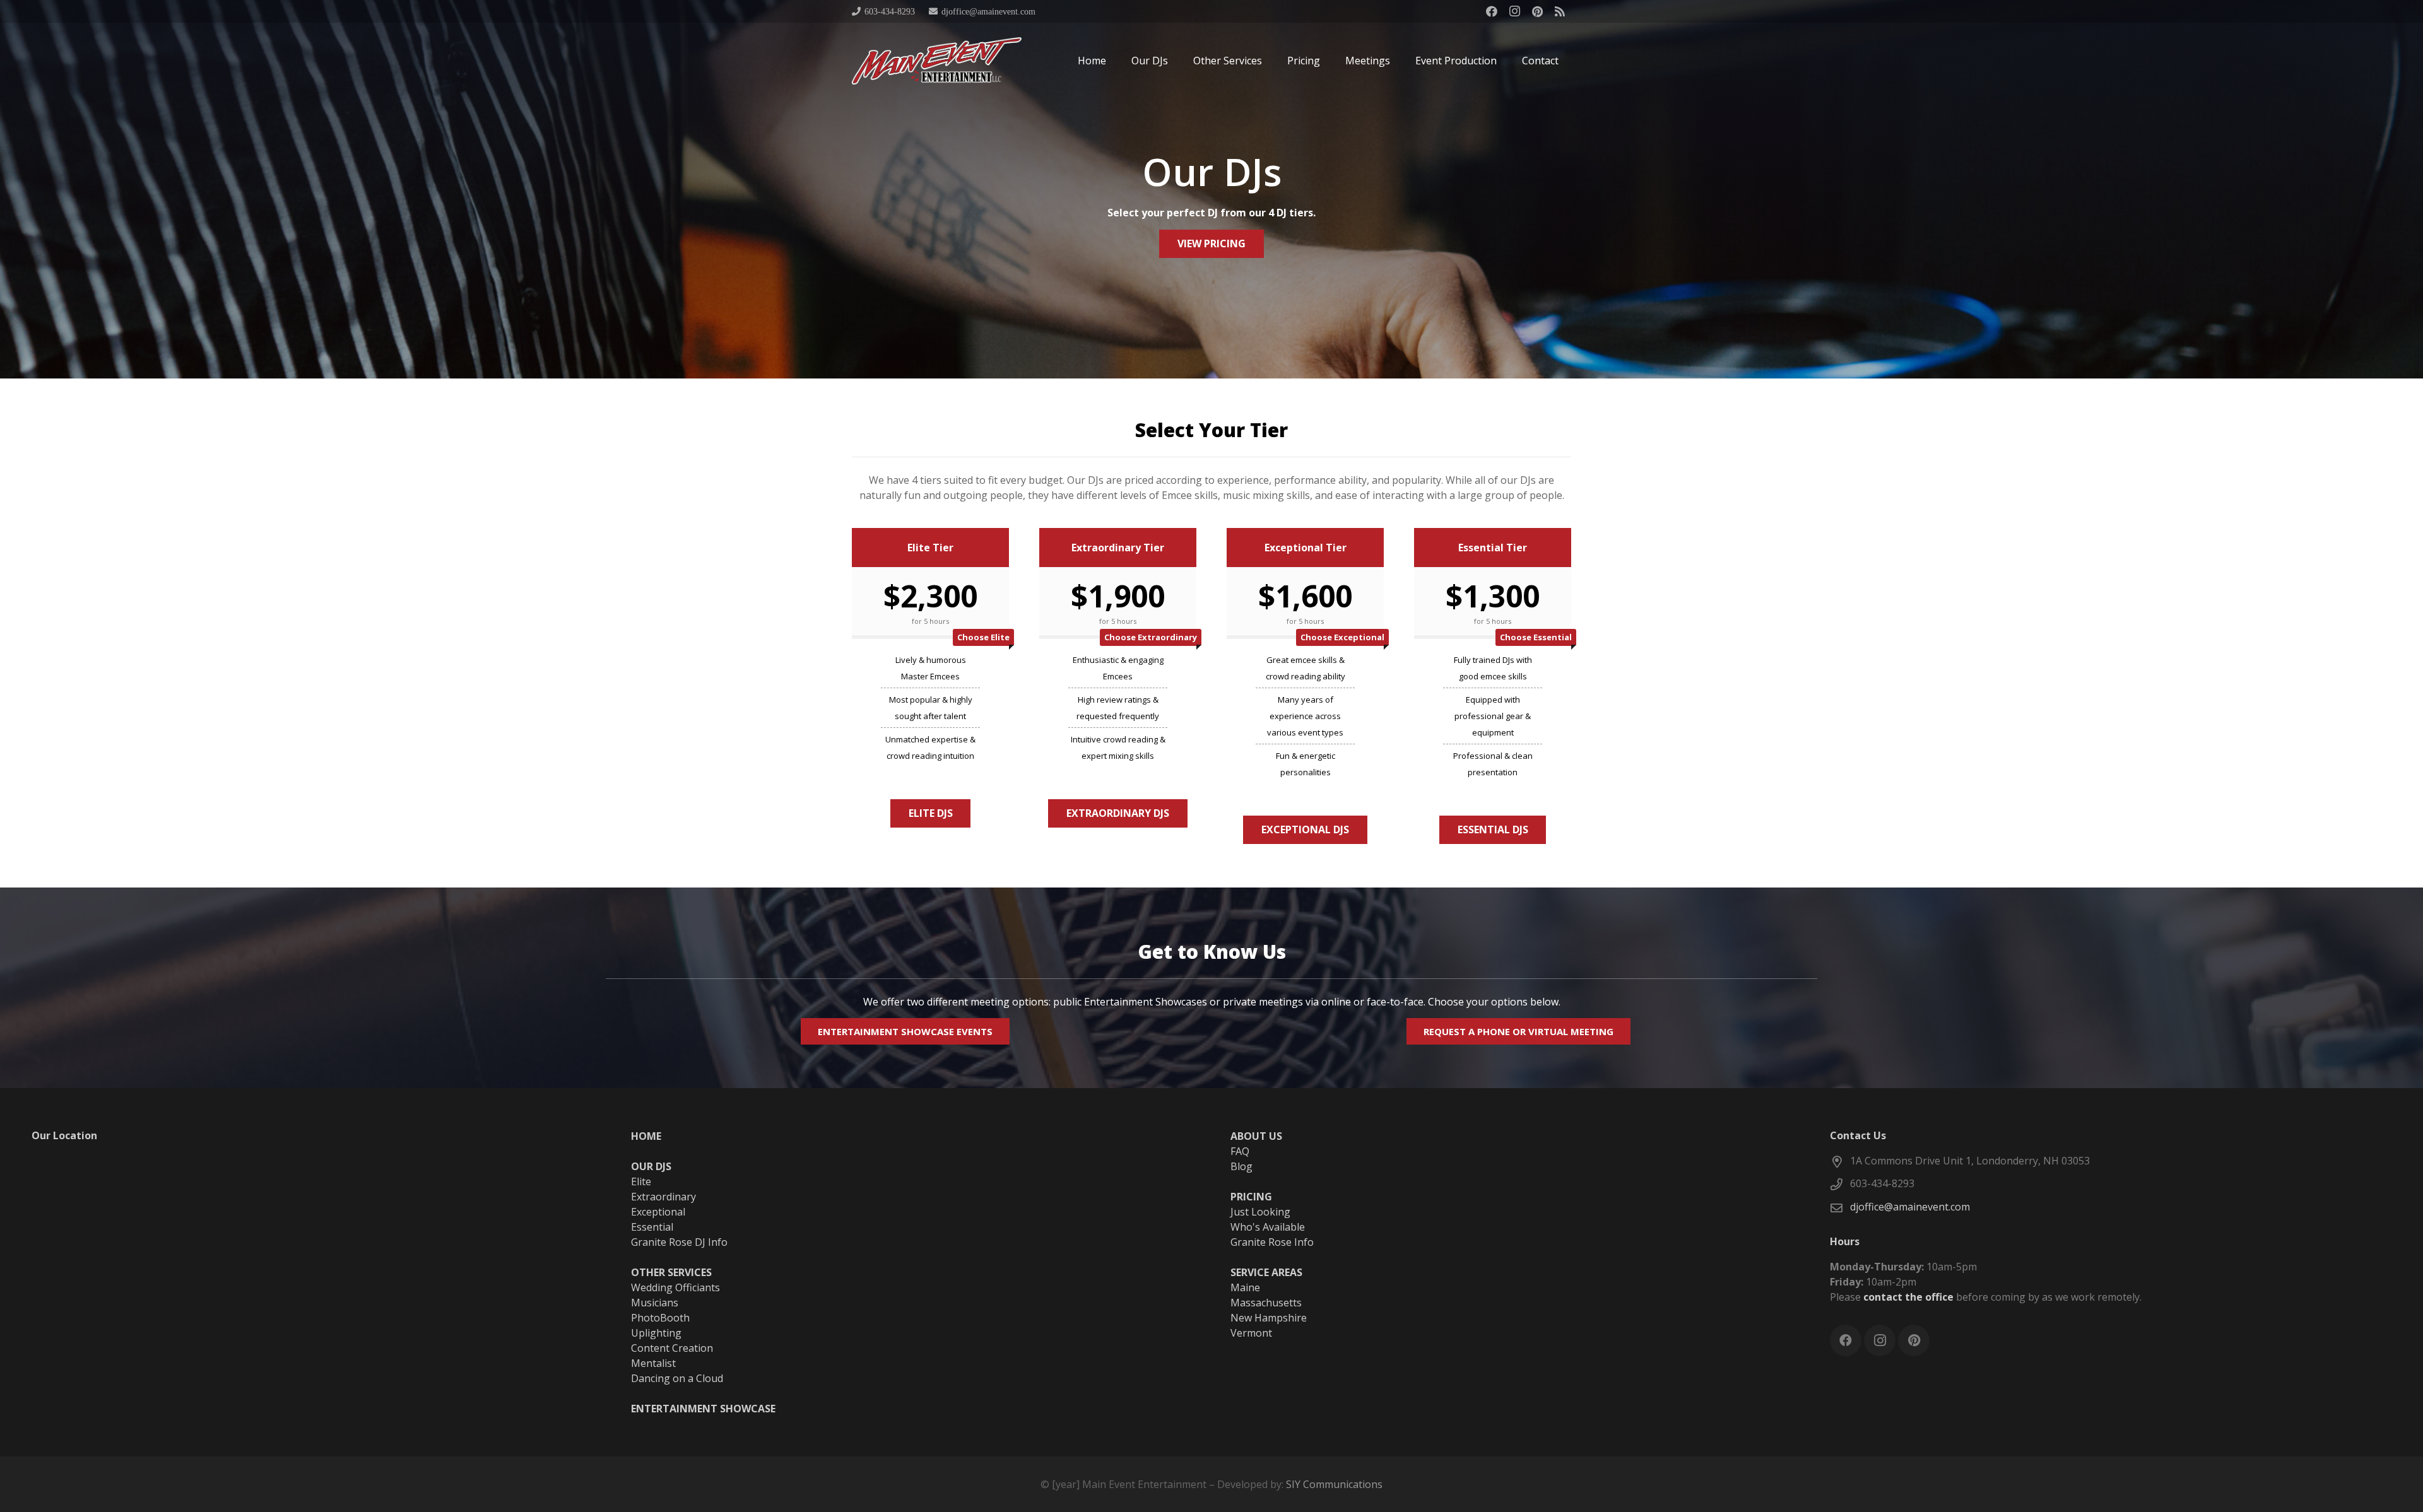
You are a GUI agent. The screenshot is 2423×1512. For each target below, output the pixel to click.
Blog (1241, 1166)
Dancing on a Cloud (677, 1378)
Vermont (1251, 1333)
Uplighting (656, 1333)
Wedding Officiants (675, 1287)
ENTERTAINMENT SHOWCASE (703, 1409)
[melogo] (937, 61)
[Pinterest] (1537, 11)
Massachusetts (1266, 1303)
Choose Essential (1536, 637)
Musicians (655, 1303)
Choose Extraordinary (1151, 637)
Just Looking (1260, 1212)
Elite (641, 1181)
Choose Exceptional (1342, 637)
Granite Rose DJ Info (679, 1242)
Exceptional (658, 1212)
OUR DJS (651, 1166)
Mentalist (653, 1363)
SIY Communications (1334, 1484)
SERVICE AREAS (1266, 1272)
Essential (652, 1227)
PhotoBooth (660, 1318)
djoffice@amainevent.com (1910, 1207)
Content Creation (672, 1348)
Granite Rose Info (1272, 1242)
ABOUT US (1256, 1136)
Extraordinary (663, 1197)
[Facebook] (1492, 11)
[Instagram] (1514, 11)
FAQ (1240, 1151)
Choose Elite (983, 637)
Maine (1245, 1287)
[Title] (1560, 11)
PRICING (1251, 1197)
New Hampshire (1269, 1318)
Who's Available (1268, 1227)
